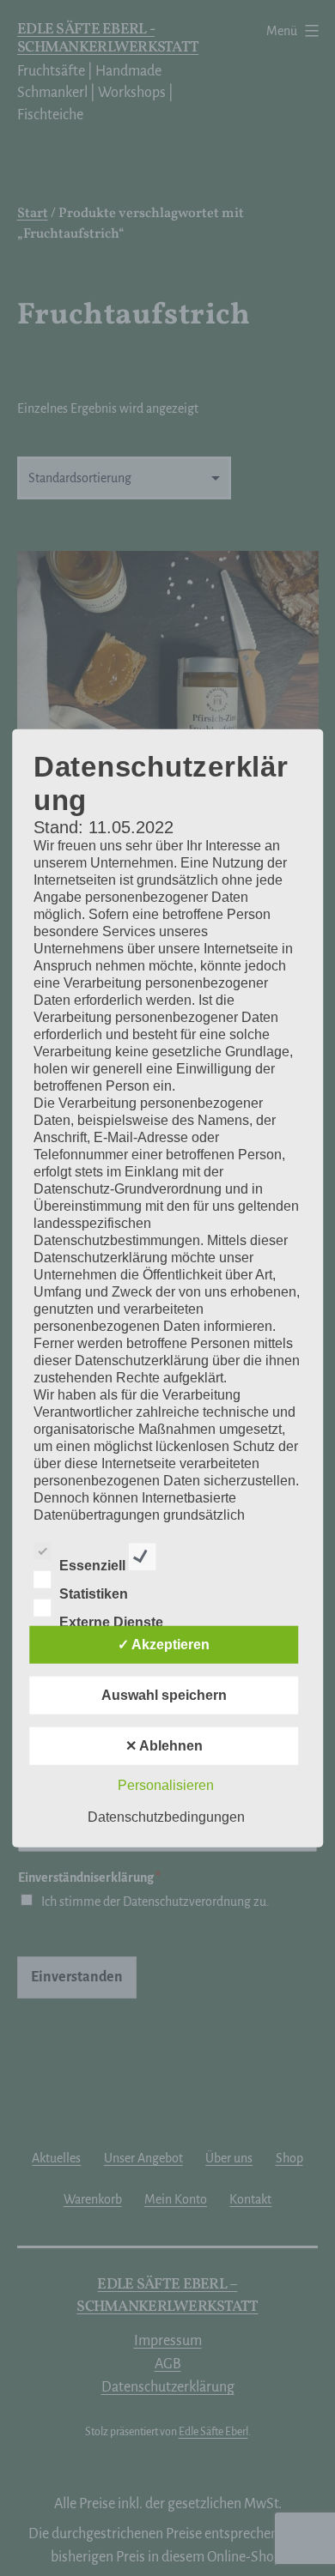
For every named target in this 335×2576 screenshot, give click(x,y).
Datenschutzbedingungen (166, 1816)
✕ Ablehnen (164, 1745)
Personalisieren (166, 1784)
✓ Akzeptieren (164, 1644)
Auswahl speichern (164, 1694)
